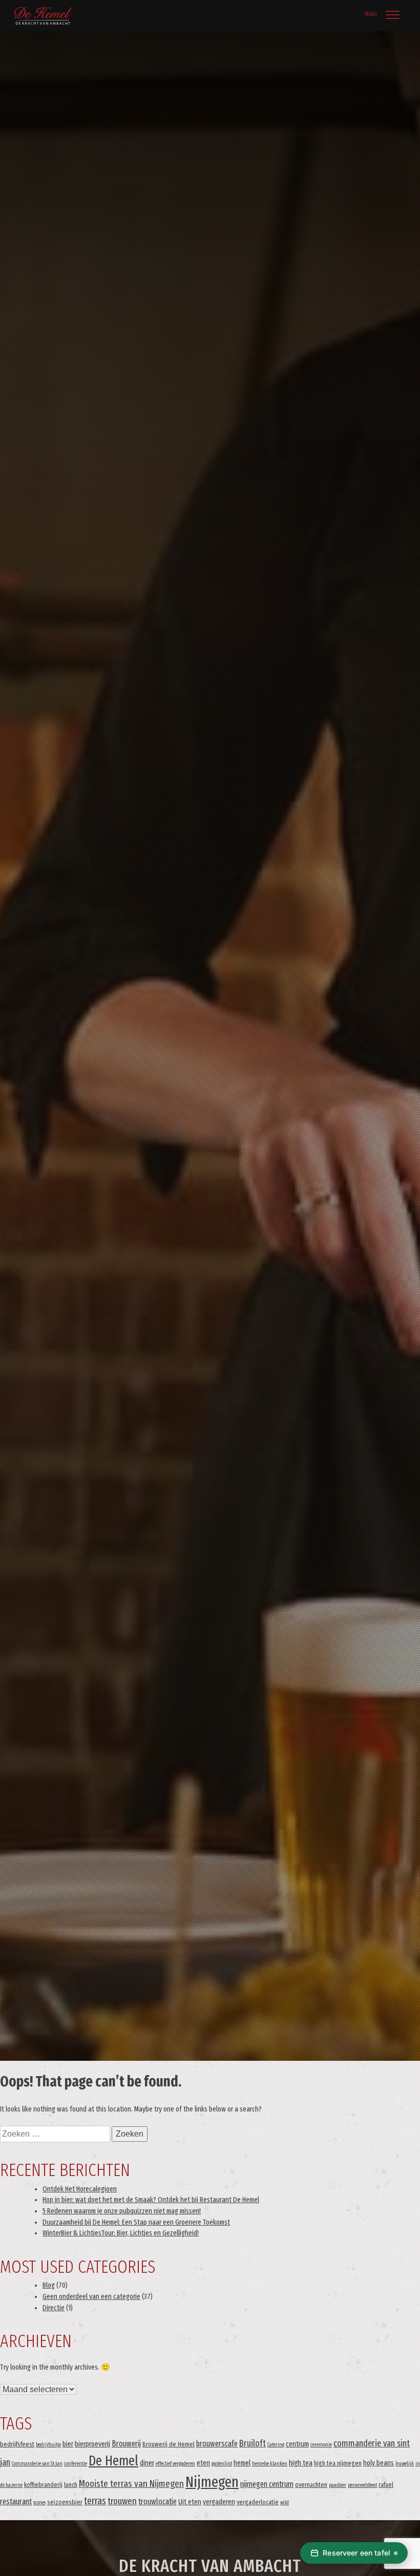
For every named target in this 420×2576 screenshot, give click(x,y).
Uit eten (190, 2502)
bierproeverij (92, 2444)
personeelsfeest (362, 2485)
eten (203, 2463)
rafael (386, 2485)
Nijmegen (212, 2482)
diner (147, 2463)
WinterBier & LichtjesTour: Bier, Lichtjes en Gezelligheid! (121, 2233)
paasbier (338, 2485)
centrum (297, 2444)
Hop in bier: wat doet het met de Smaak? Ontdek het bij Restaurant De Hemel (151, 2200)
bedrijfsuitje (48, 2445)
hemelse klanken (270, 2464)
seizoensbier (65, 2502)
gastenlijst (222, 2464)
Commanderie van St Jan (37, 2464)
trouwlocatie (157, 2501)
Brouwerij (126, 2444)
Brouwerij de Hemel (169, 2444)
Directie (54, 2308)
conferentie (76, 2464)
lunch (71, 2485)
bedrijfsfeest (17, 2444)
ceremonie (321, 2445)
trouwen (122, 2501)
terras (95, 2501)
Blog (49, 2285)
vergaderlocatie (258, 2502)
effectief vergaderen (175, 2464)
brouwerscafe (217, 2444)
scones (39, 2503)
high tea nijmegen (338, 2463)
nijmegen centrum (267, 2484)
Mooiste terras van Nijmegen (131, 2484)
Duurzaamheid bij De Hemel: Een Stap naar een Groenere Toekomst (136, 2222)
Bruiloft (253, 2443)
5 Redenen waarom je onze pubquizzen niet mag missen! (122, 2211)
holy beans (379, 2463)
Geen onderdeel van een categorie (91, 2297)
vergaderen (219, 2502)
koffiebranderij (43, 2485)
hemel (242, 2463)
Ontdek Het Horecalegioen (80, 2189)
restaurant (16, 2501)
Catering (276, 2445)
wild (285, 2503)
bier (68, 2444)
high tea (301, 2463)
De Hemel (113, 2461)
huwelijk (405, 2464)
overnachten (311, 2485)
